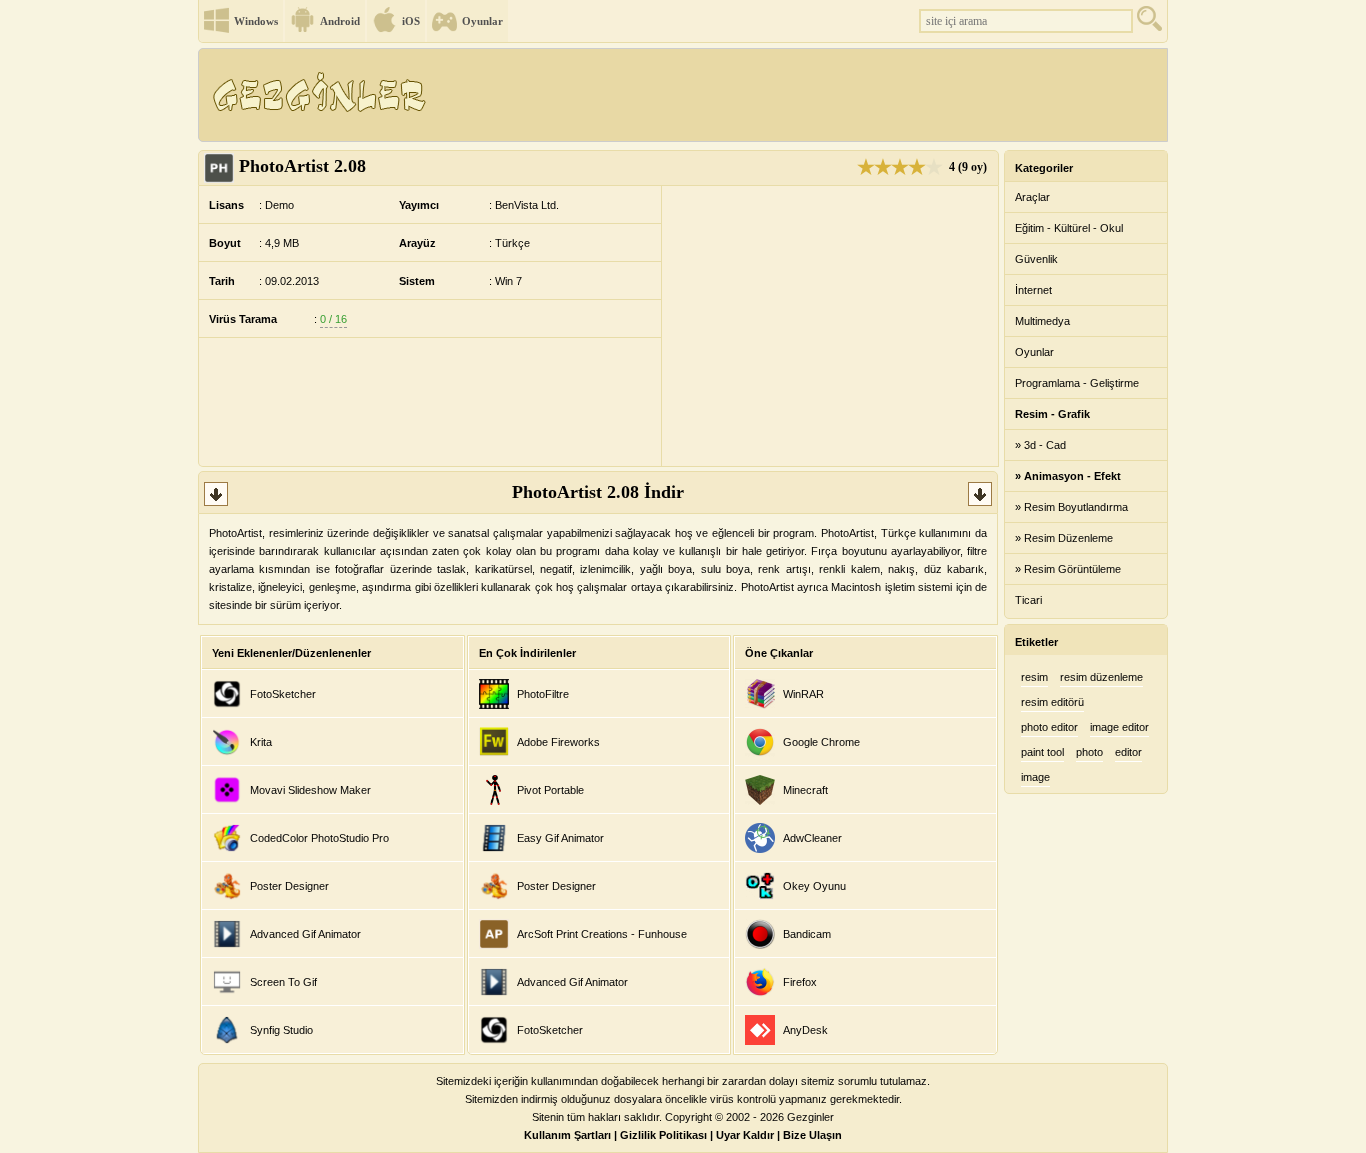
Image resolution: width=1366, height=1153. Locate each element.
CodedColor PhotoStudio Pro (319, 838)
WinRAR (803, 694)
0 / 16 (333, 319)
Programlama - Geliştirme (1077, 383)
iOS (411, 21)
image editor (1119, 727)
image (1035, 777)
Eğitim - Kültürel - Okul (1069, 228)
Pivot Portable (550, 790)
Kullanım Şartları (567, 1135)
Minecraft (805, 790)
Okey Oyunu (814, 886)
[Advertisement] (802, 95)
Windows (256, 21)
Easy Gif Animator (560, 838)
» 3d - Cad (1040, 445)
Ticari (1028, 600)
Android (340, 21)
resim (1034, 677)
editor (1128, 752)
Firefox (800, 982)
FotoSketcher (283, 694)
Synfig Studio (281, 1030)
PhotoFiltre (543, 694)
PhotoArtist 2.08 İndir (598, 492)
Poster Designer (289, 886)
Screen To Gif (283, 982)
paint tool (1042, 752)
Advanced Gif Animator (305, 934)
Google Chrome (821, 742)
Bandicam (807, 934)
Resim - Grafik (1052, 414)
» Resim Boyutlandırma (1071, 507)
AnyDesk (805, 1030)
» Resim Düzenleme (1064, 538)
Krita (261, 742)
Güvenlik (1036, 259)
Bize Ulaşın (812, 1135)
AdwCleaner (812, 838)
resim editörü (1052, 702)
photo (1089, 752)
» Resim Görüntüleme (1068, 569)
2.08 (302, 166)
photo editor (1049, 727)
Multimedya (1042, 321)
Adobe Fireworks (558, 742)
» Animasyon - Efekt (1068, 476)
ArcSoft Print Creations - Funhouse (602, 934)
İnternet (1033, 290)
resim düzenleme (1101, 677)
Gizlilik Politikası (663, 1135)
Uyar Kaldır (745, 1135)
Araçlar (1032, 197)
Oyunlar (482, 21)
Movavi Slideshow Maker (310, 790)
